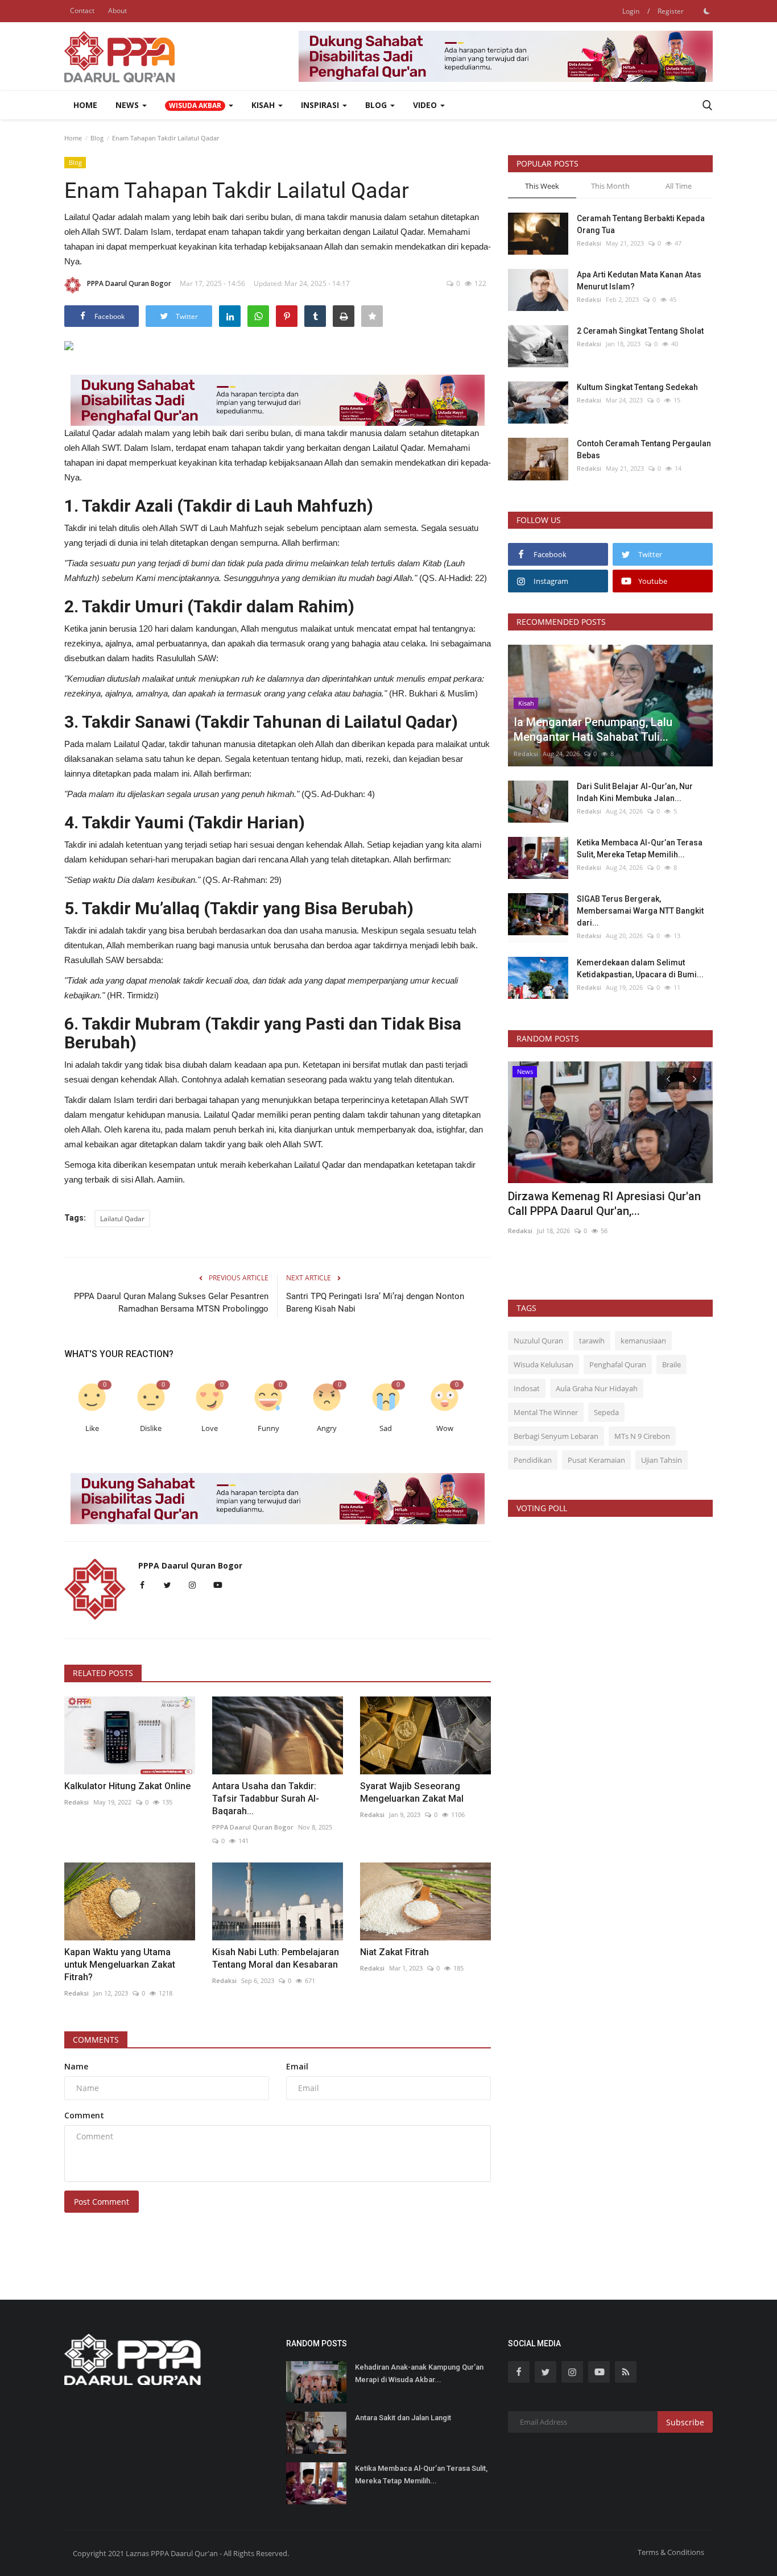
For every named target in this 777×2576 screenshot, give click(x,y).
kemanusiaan (643, 1341)
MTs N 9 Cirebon (642, 1436)
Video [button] (426, 105)
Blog (97, 138)
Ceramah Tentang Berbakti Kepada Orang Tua (641, 224)
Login (631, 11)
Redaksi (77, 1802)
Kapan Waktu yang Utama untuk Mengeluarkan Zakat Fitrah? (120, 1965)
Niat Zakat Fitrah (394, 1952)
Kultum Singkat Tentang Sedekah (638, 387)
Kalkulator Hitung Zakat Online (127, 1786)
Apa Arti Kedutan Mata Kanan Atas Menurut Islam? (639, 281)
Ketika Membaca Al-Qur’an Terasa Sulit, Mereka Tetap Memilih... (640, 849)
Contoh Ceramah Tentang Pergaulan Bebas (644, 449)
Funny (268, 1428)
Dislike (151, 1428)
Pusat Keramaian (596, 1460)
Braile (671, 1364)
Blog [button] (377, 105)
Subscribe (685, 2422)
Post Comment (102, 2202)
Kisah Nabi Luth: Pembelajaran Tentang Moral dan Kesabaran (276, 1958)
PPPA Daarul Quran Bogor (129, 283)
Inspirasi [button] (321, 105)
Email (297, 2066)
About (117, 11)
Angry (327, 1428)
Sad (386, 1428)
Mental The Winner (546, 1412)
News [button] (128, 105)
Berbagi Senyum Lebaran (556, 1436)
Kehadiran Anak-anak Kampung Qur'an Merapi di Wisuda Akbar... (419, 2373)
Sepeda (606, 1412)
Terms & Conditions (671, 2552)
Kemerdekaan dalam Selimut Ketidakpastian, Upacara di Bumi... (640, 968)
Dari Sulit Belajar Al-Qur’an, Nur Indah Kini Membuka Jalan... (635, 792)
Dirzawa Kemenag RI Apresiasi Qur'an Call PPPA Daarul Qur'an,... (604, 1204)
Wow (445, 1428)
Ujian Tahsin (662, 1460)
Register (671, 11)
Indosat (527, 1388)
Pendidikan (533, 1460)
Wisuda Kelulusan (544, 1364)
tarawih (592, 1341)
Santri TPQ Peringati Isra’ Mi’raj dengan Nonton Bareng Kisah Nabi (375, 1302)
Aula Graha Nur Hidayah (597, 1388)
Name (76, 2066)
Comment (84, 2115)
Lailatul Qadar (122, 1219)
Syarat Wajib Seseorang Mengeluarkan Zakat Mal (412, 1792)
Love (210, 1428)
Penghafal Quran (618, 1364)
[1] (706, 11)
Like (92, 1428)
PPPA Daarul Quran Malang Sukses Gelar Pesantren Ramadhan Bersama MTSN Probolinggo (171, 1302)
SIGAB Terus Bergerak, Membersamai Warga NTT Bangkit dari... (640, 911)
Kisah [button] (264, 105)
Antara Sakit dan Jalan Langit (403, 2418)
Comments (96, 2040)
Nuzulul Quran (538, 1341)
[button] (199, 105)
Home (85, 105)
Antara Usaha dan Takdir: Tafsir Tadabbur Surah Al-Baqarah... (266, 1799)
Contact (82, 11)
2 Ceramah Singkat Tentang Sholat (640, 331)
